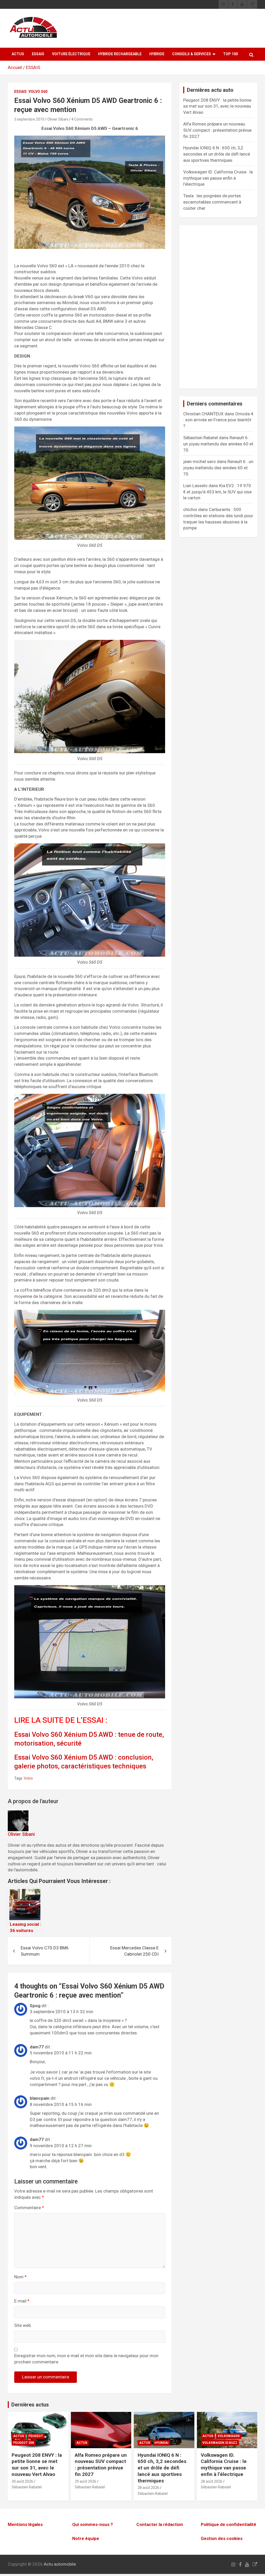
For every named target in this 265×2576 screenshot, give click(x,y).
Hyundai (161, 2443)
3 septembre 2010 (29, 119)
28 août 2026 (148, 2488)
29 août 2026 (86, 2481)
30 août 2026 (22, 2481)
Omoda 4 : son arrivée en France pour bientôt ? (218, 420)
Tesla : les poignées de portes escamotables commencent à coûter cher (212, 202)
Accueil (15, 67)
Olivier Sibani (58, 119)
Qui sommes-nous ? (93, 2524)
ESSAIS (38, 54)
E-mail (22, 2301)
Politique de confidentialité (229, 2524)
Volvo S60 (38, 92)
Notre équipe (86, 2538)
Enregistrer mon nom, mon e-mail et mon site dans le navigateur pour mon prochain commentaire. (86, 2359)
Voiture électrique (71, 54)
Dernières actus (30, 2405)
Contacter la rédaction (160, 2524)
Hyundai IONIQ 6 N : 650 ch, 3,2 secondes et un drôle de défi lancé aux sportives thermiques (217, 154)
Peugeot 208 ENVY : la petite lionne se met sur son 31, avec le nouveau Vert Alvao (217, 106)
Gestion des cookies (222, 2538)
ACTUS (18, 54)
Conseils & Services (192, 54)
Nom (20, 2277)
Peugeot (36, 2436)
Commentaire (29, 2208)
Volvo (28, 1778)
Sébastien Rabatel (27, 2487)
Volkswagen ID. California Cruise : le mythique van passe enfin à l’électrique (218, 178)
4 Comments (82, 119)
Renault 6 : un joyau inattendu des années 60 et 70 (218, 444)
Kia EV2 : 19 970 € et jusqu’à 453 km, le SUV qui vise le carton (217, 492)
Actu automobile (60, 2564)
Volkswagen (229, 2436)
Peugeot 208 (24, 2443)
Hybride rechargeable (120, 54)
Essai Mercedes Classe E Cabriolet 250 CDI (134, 1951)
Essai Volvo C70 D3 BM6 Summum (45, 1951)
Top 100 (230, 54)
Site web (23, 2325)
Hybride (157, 54)
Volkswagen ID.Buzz (220, 2443)
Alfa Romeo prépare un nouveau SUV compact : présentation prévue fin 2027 (217, 130)
